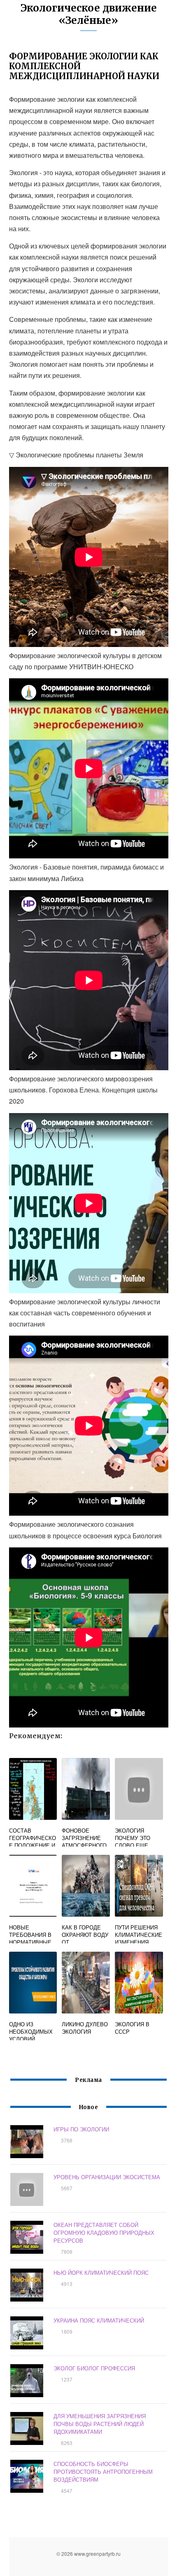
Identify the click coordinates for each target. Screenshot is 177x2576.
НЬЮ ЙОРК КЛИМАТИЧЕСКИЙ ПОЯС (101, 2272)
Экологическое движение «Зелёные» (89, 14)
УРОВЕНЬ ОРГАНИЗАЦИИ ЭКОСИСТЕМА (107, 2177)
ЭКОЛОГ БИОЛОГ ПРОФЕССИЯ (94, 2368)
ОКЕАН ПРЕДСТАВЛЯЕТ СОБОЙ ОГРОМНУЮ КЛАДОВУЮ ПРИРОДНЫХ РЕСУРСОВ (104, 2233)
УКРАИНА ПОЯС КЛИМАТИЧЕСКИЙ (99, 2320)
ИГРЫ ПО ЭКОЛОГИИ (81, 2129)
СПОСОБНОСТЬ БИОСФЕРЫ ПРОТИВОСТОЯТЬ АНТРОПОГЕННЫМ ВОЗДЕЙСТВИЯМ (103, 2472)
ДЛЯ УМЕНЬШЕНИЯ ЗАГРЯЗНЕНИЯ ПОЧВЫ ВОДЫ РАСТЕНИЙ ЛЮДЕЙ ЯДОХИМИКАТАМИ (100, 2424)
